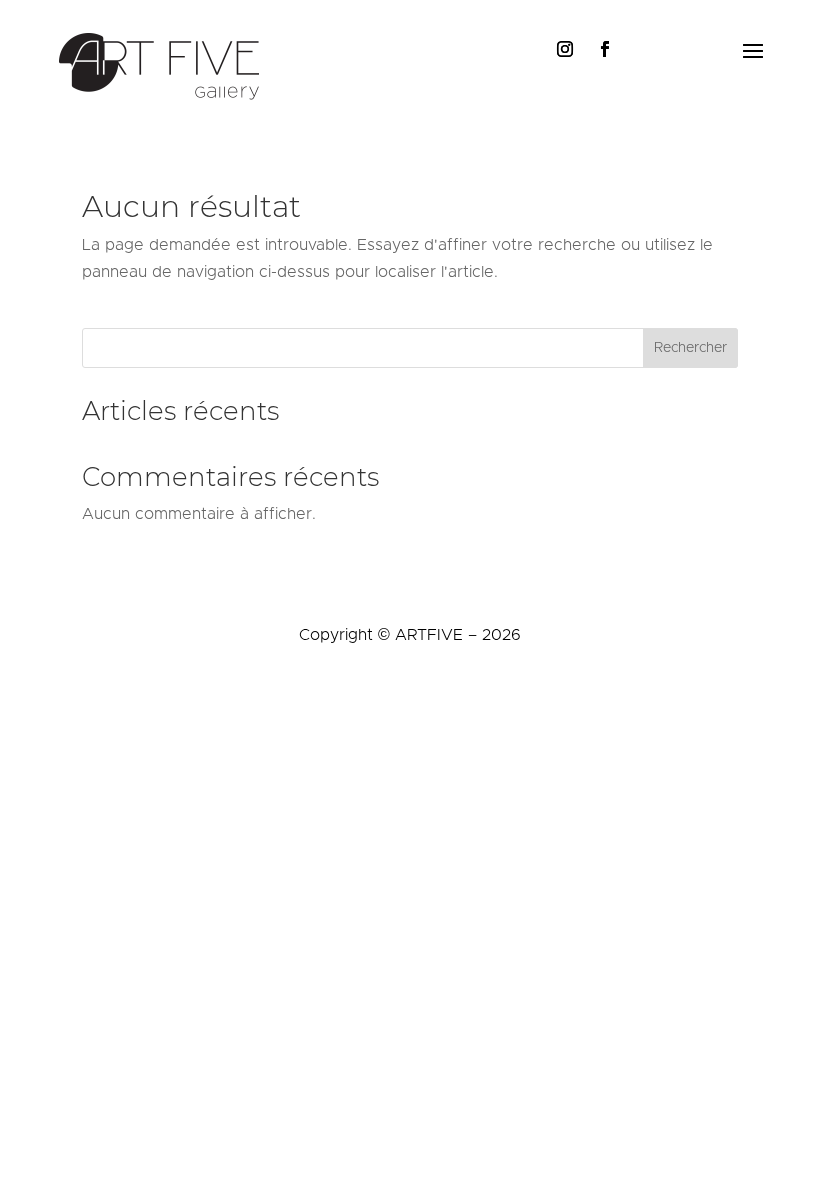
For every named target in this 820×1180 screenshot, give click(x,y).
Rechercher (690, 348)
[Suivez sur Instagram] (565, 49)
